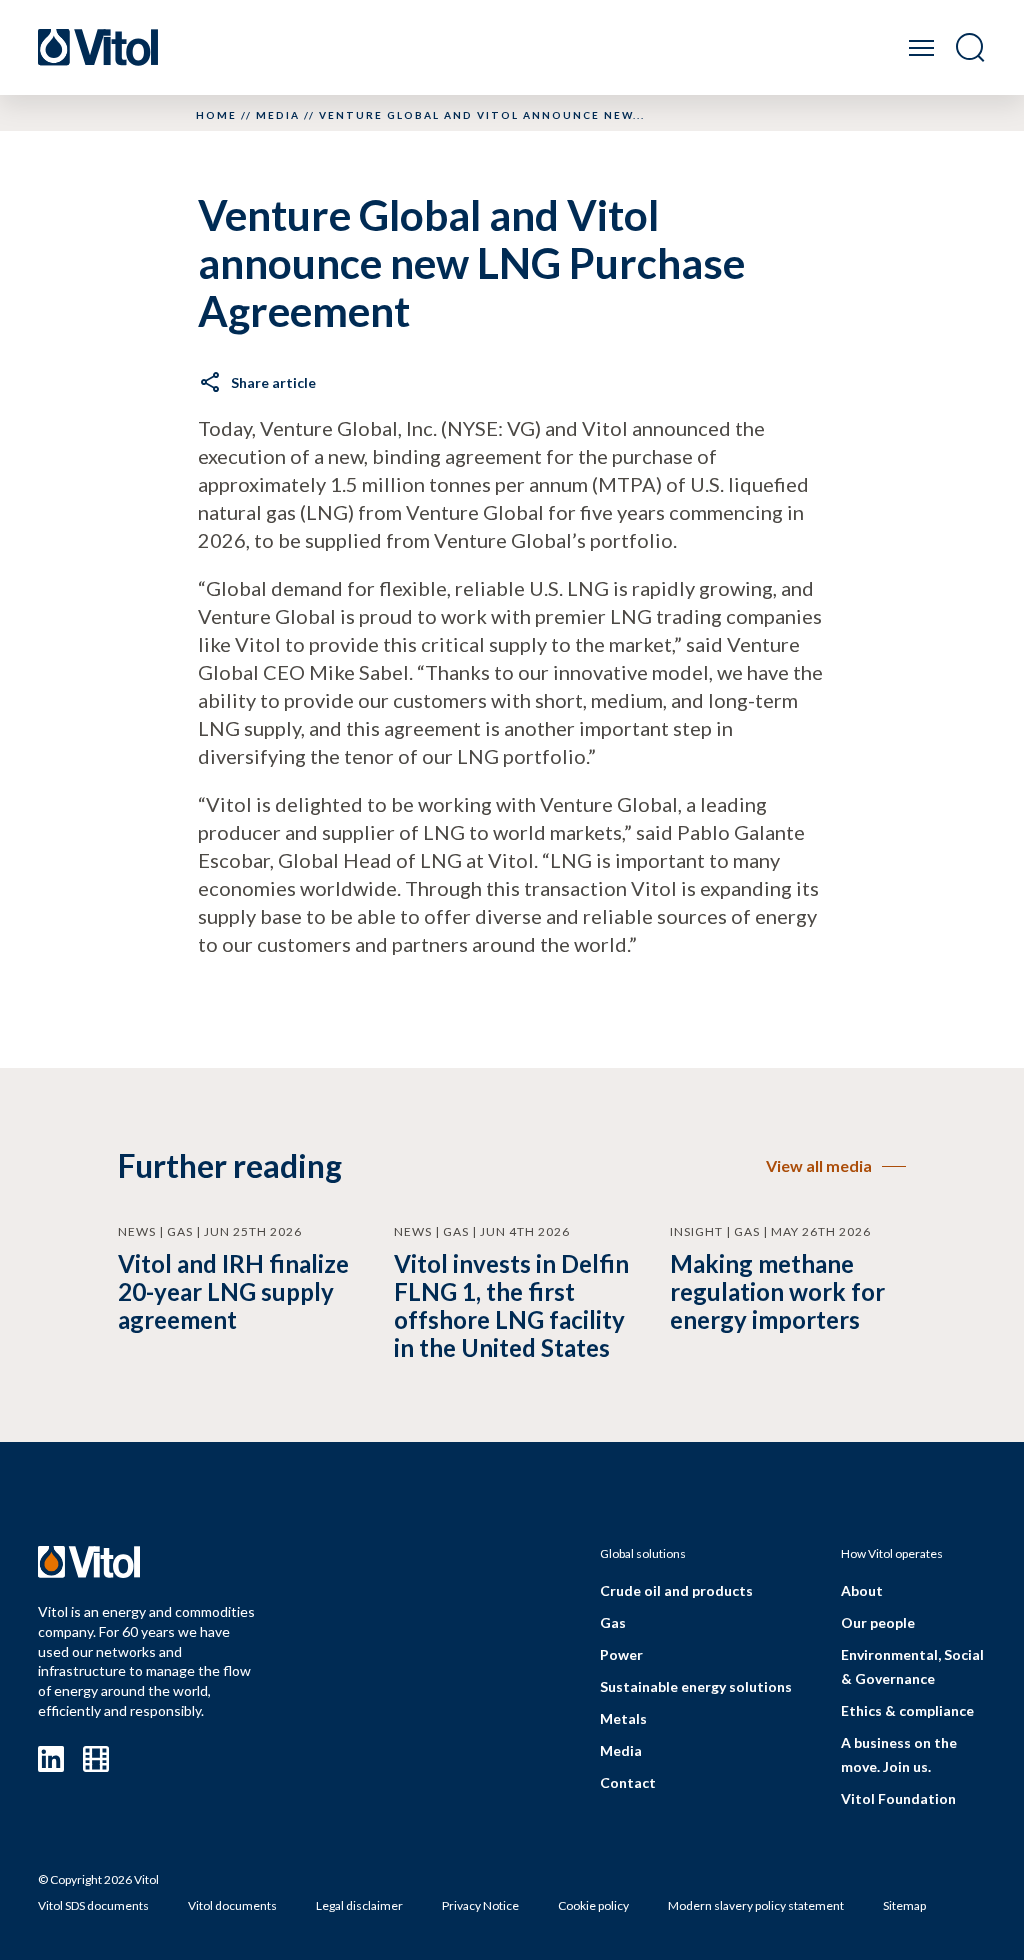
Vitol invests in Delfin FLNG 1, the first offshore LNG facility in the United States (511, 1305)
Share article (273, 382)
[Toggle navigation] (921, 47)
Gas (613, 1622)
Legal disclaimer (359, 1905)
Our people (878, 1622)
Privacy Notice (480, 1905)
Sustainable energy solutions (696, 1686)
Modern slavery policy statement (756, 1905)
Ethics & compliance (907, 1710)
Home (216, 115)
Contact (628, 1782)
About (862, 1590)
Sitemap (904, 1905)
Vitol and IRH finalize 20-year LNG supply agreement (233, 1291)
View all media (819, 1165)
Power (621, 1654)
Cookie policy (593, 1905)
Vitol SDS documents (93, 1905)
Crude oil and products (676, 1590)
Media (278, 115)
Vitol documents (232, 1905)
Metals (623, 1718)
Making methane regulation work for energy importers (777, 1291)
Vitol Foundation (898, 1798)
